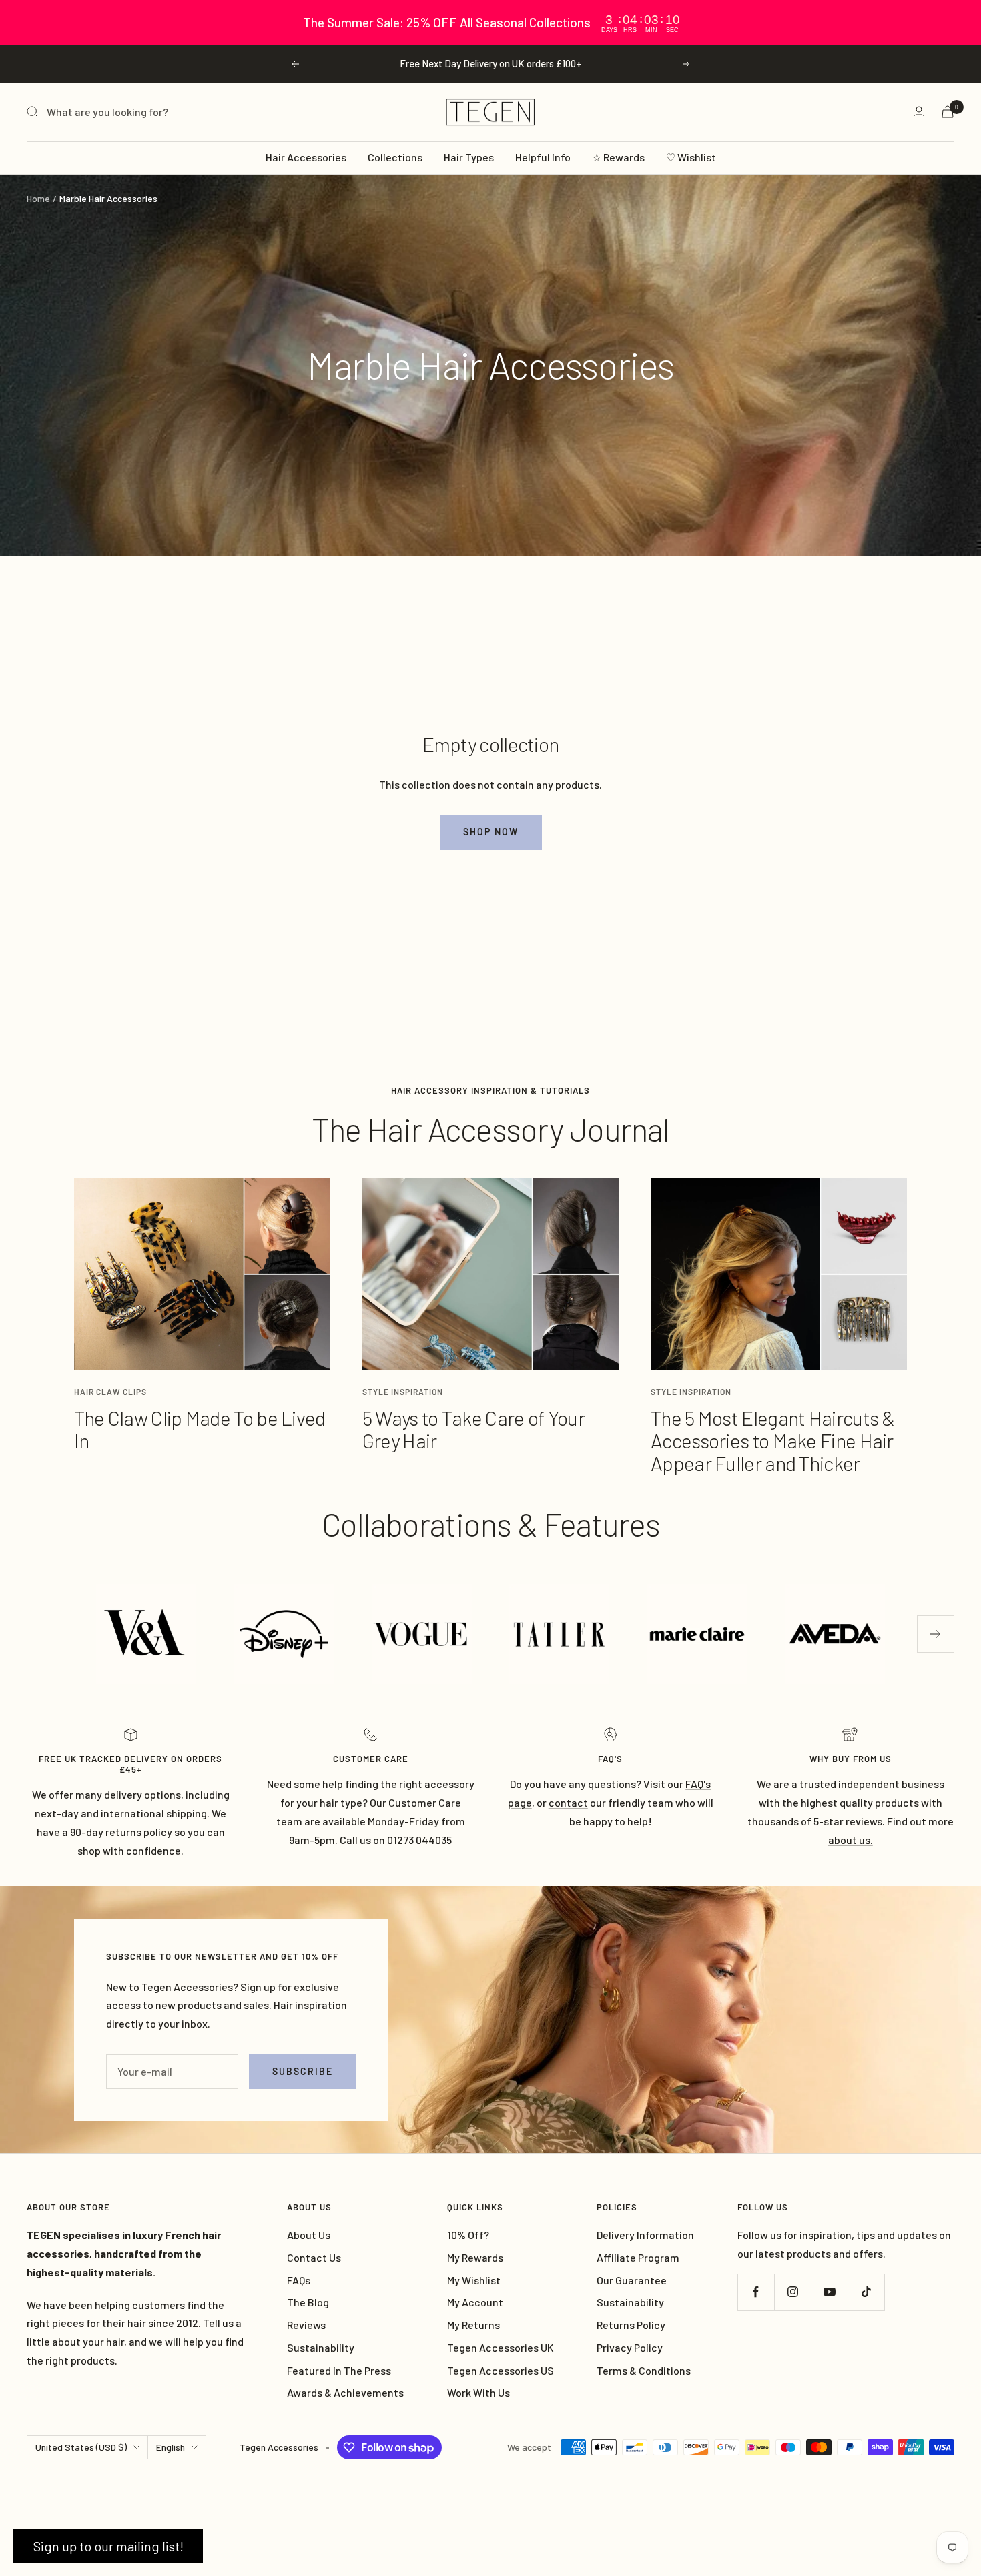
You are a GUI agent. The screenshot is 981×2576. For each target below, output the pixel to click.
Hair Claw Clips (110, 1392)
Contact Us (314, 2257)
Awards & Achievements (345, 2392)
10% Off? (468, 2235)
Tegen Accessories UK (501, 2347)
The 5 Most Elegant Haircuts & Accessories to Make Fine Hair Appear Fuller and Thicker (773, 1440)
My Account (475, 2302)
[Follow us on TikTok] (866, 2292)
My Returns (473, 2325)
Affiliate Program (638, 2257)
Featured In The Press (339, 2370)
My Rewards (475, 2257)
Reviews (306, 2325)
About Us (309, 2235)
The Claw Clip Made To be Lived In (200, 1429)
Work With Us (478, 2392)
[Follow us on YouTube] (829, 2292)
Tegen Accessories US (501, 2370)
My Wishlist (474, 2280)
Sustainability (321, 2347)
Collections (395, 157)
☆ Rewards (618, 157)
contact (568, 1802)
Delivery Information (645, 2235)
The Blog (308, 2302)
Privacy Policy (630, 2347)
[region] (490, 23)
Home (38, 198)
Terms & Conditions (644, 2370)
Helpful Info (543, 157)
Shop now (491, 832)
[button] (108, 2546)
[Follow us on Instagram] (792, 2292)
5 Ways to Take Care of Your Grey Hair (473, 1429)
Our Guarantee (632, 2280)
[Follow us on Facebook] (756, 2292)
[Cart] (948, 112)
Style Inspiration (403, 1392)
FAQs (299, 2280)
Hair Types (469, 157)
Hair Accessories (306, 157)
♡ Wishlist (691, 157)
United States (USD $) (81, 2447)
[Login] (919, 112)
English (171, 2447)
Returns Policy (631, 2325)
